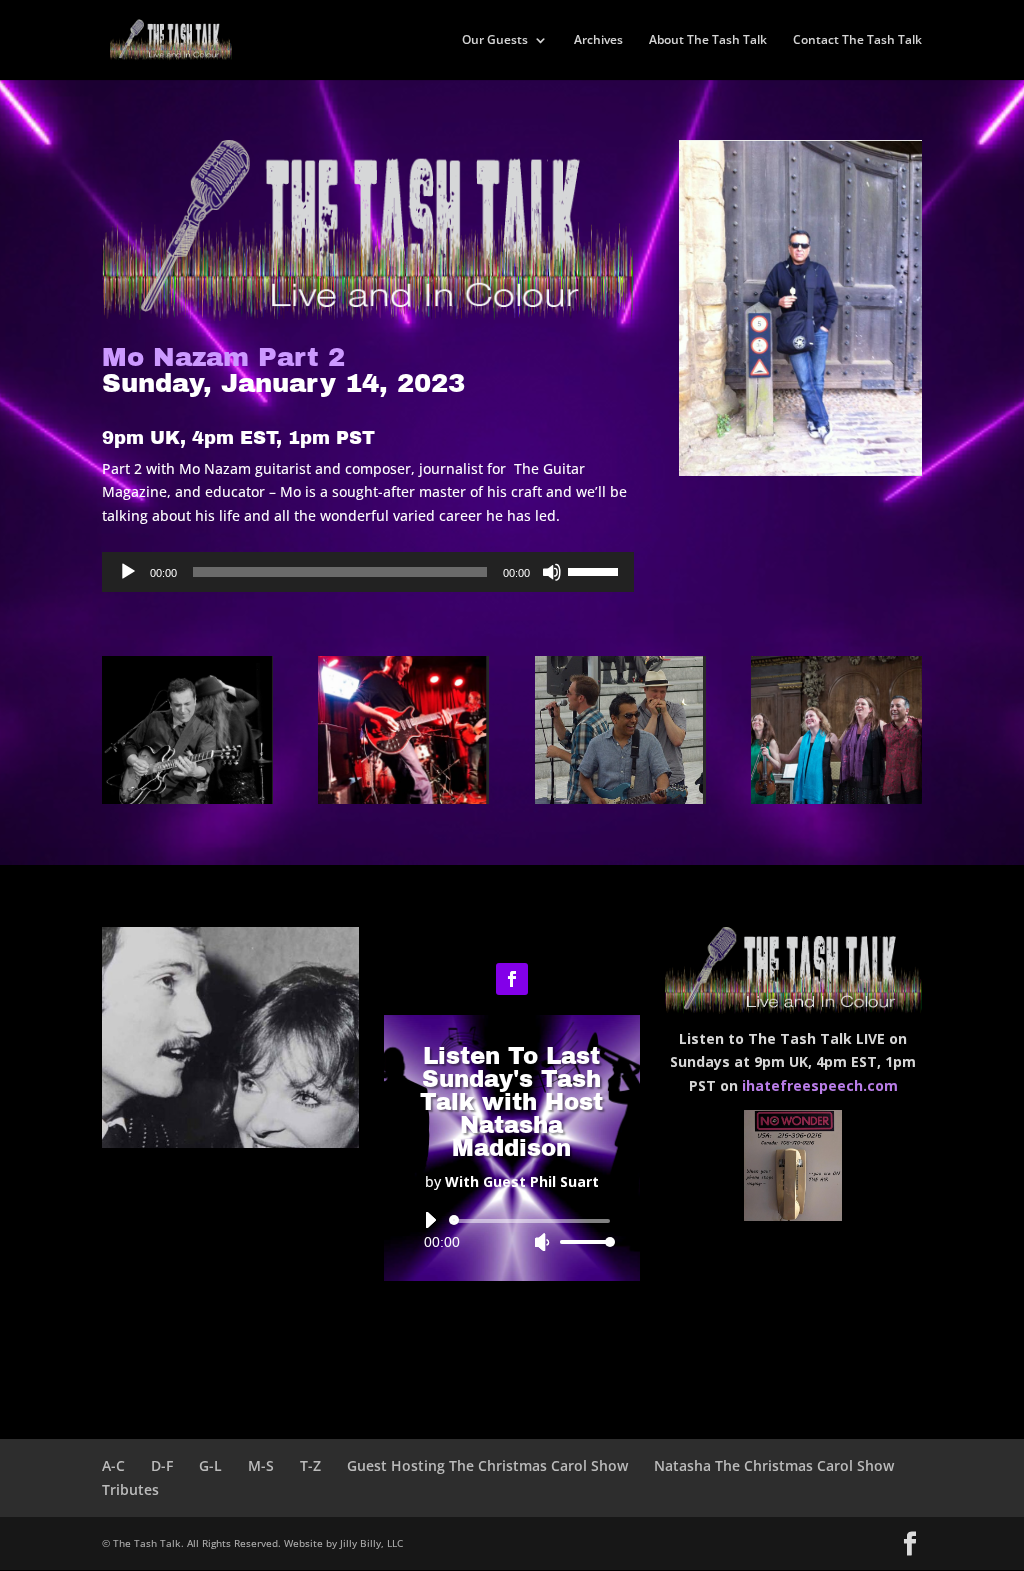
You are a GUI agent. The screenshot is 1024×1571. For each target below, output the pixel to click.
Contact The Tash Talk (857, 40)
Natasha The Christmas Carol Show (774, 1465)
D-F (162, 1465)
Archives (598, 40)
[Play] (128, 572)
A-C (113, 1465)
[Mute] (552, 572)
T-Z (310, 1465)
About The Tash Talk (708, 40)
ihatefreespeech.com (820, 1085)
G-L (210, 1465)
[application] (367, 572)
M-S (261, 1465)
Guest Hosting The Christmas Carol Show (487, 1465)
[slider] (596, 570)
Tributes (130, 1489)
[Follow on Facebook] (512, 979)
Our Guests (495, 40)
